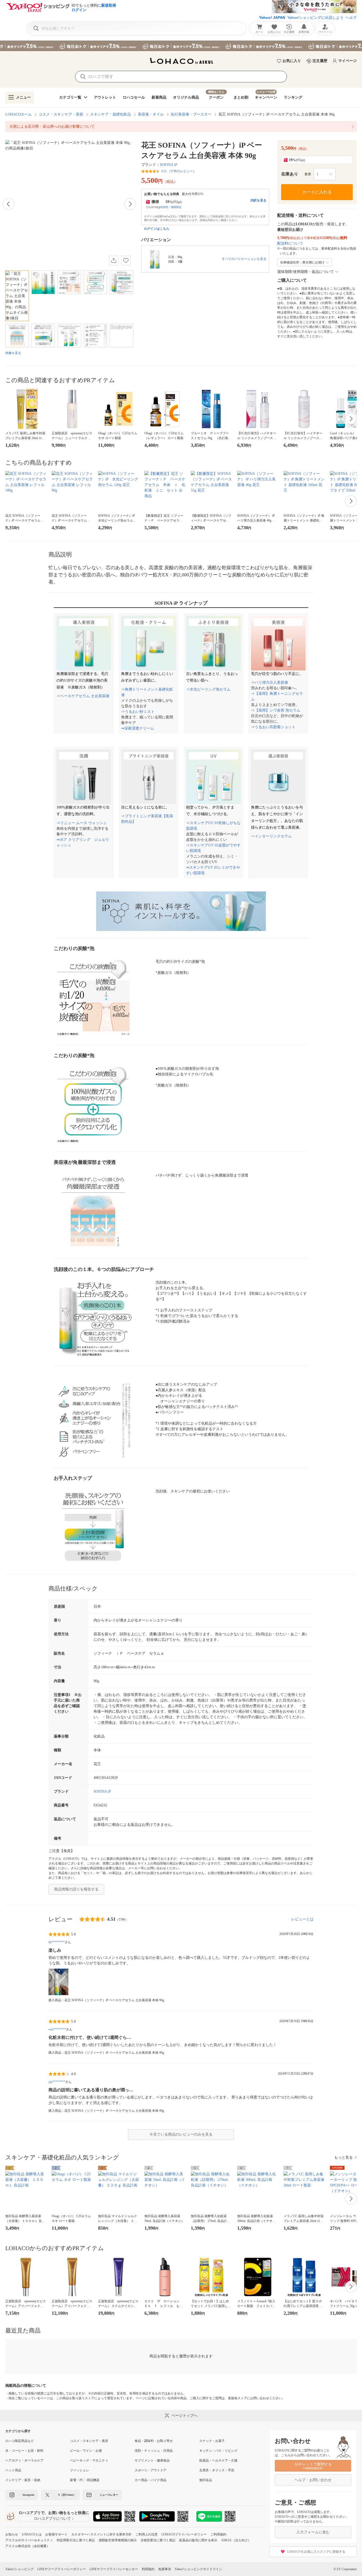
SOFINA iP (169, 165)
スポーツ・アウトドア (151, 2470)
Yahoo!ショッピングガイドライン (198, 2569)
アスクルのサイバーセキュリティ (29, 2540)
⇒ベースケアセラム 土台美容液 (83, 696)
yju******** (57, 2082)
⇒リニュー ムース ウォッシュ (82, 823)
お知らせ (12, 2534)
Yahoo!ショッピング (19, 2569)
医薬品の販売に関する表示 (198, 2540)
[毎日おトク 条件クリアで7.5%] (181, 46)
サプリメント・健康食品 (152, 2460)
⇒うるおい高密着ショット (273, 727)
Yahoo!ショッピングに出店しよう (315, 17)
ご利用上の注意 (147, 2534)
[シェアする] (114, 260)
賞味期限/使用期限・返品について (306, 272)
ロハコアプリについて (52, 2519)
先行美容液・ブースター (191, 114)
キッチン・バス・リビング (218, 2451)
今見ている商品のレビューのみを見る (181, 2134)
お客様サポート (56, 2534)
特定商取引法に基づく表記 (76, 2540)
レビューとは (302, 1919)
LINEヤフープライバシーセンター (114, 2569)
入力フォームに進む (313, 2532)
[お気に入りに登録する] (126, 260)
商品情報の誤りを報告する (76, 1889)
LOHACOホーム (19, 114)
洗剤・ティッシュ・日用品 (154, 2451)
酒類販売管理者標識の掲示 (118, 2540)
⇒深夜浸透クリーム (138, 728)
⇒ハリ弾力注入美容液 (270, 682)
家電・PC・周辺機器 (85, 2480)
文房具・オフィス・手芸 (217, 2470)
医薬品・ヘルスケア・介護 (218, 2460)
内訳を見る (258, 200)
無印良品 (206, 2480)
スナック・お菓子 (212, 2441)
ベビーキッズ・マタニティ (89, 2460)
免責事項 (165, 2569)
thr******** (57, 1942)
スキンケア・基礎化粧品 (111, 114)
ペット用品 (13, 2470)
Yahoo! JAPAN (272, 17)
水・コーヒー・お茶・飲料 (24, 2451)
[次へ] (130, 204)
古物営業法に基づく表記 (158, 2540)
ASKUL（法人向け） (236, 2540)
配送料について (290, 243)
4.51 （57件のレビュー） (179, 171)
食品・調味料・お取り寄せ (154, 2441)
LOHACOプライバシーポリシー (184, 2534)
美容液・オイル (151, 114)
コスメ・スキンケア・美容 (61, 114)
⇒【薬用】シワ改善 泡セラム (276, 710)
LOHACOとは (32, 2534)
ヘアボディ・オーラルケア (24, 2460)
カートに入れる (317, 192)
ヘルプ (351, 17)
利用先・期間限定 (171, 207)
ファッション (80, 2470)
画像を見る (13, 353)
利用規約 (148, 2569)
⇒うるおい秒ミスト (138, 712)
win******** (57, 2029)
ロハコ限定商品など (20, 2441)
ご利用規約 (218, 2534)
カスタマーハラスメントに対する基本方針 (101, 2534)
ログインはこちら (157, 229)
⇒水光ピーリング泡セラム (208, 689)
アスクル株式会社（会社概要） (28, 2546)
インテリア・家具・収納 (23, 2480)
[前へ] (8, 204)
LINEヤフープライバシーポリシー (62, 2569)
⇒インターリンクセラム (271, 836)
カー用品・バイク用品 (151, 2480)
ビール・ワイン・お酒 (86, 2451)
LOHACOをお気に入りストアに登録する (316, 2552)
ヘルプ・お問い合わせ (313, 2480)
